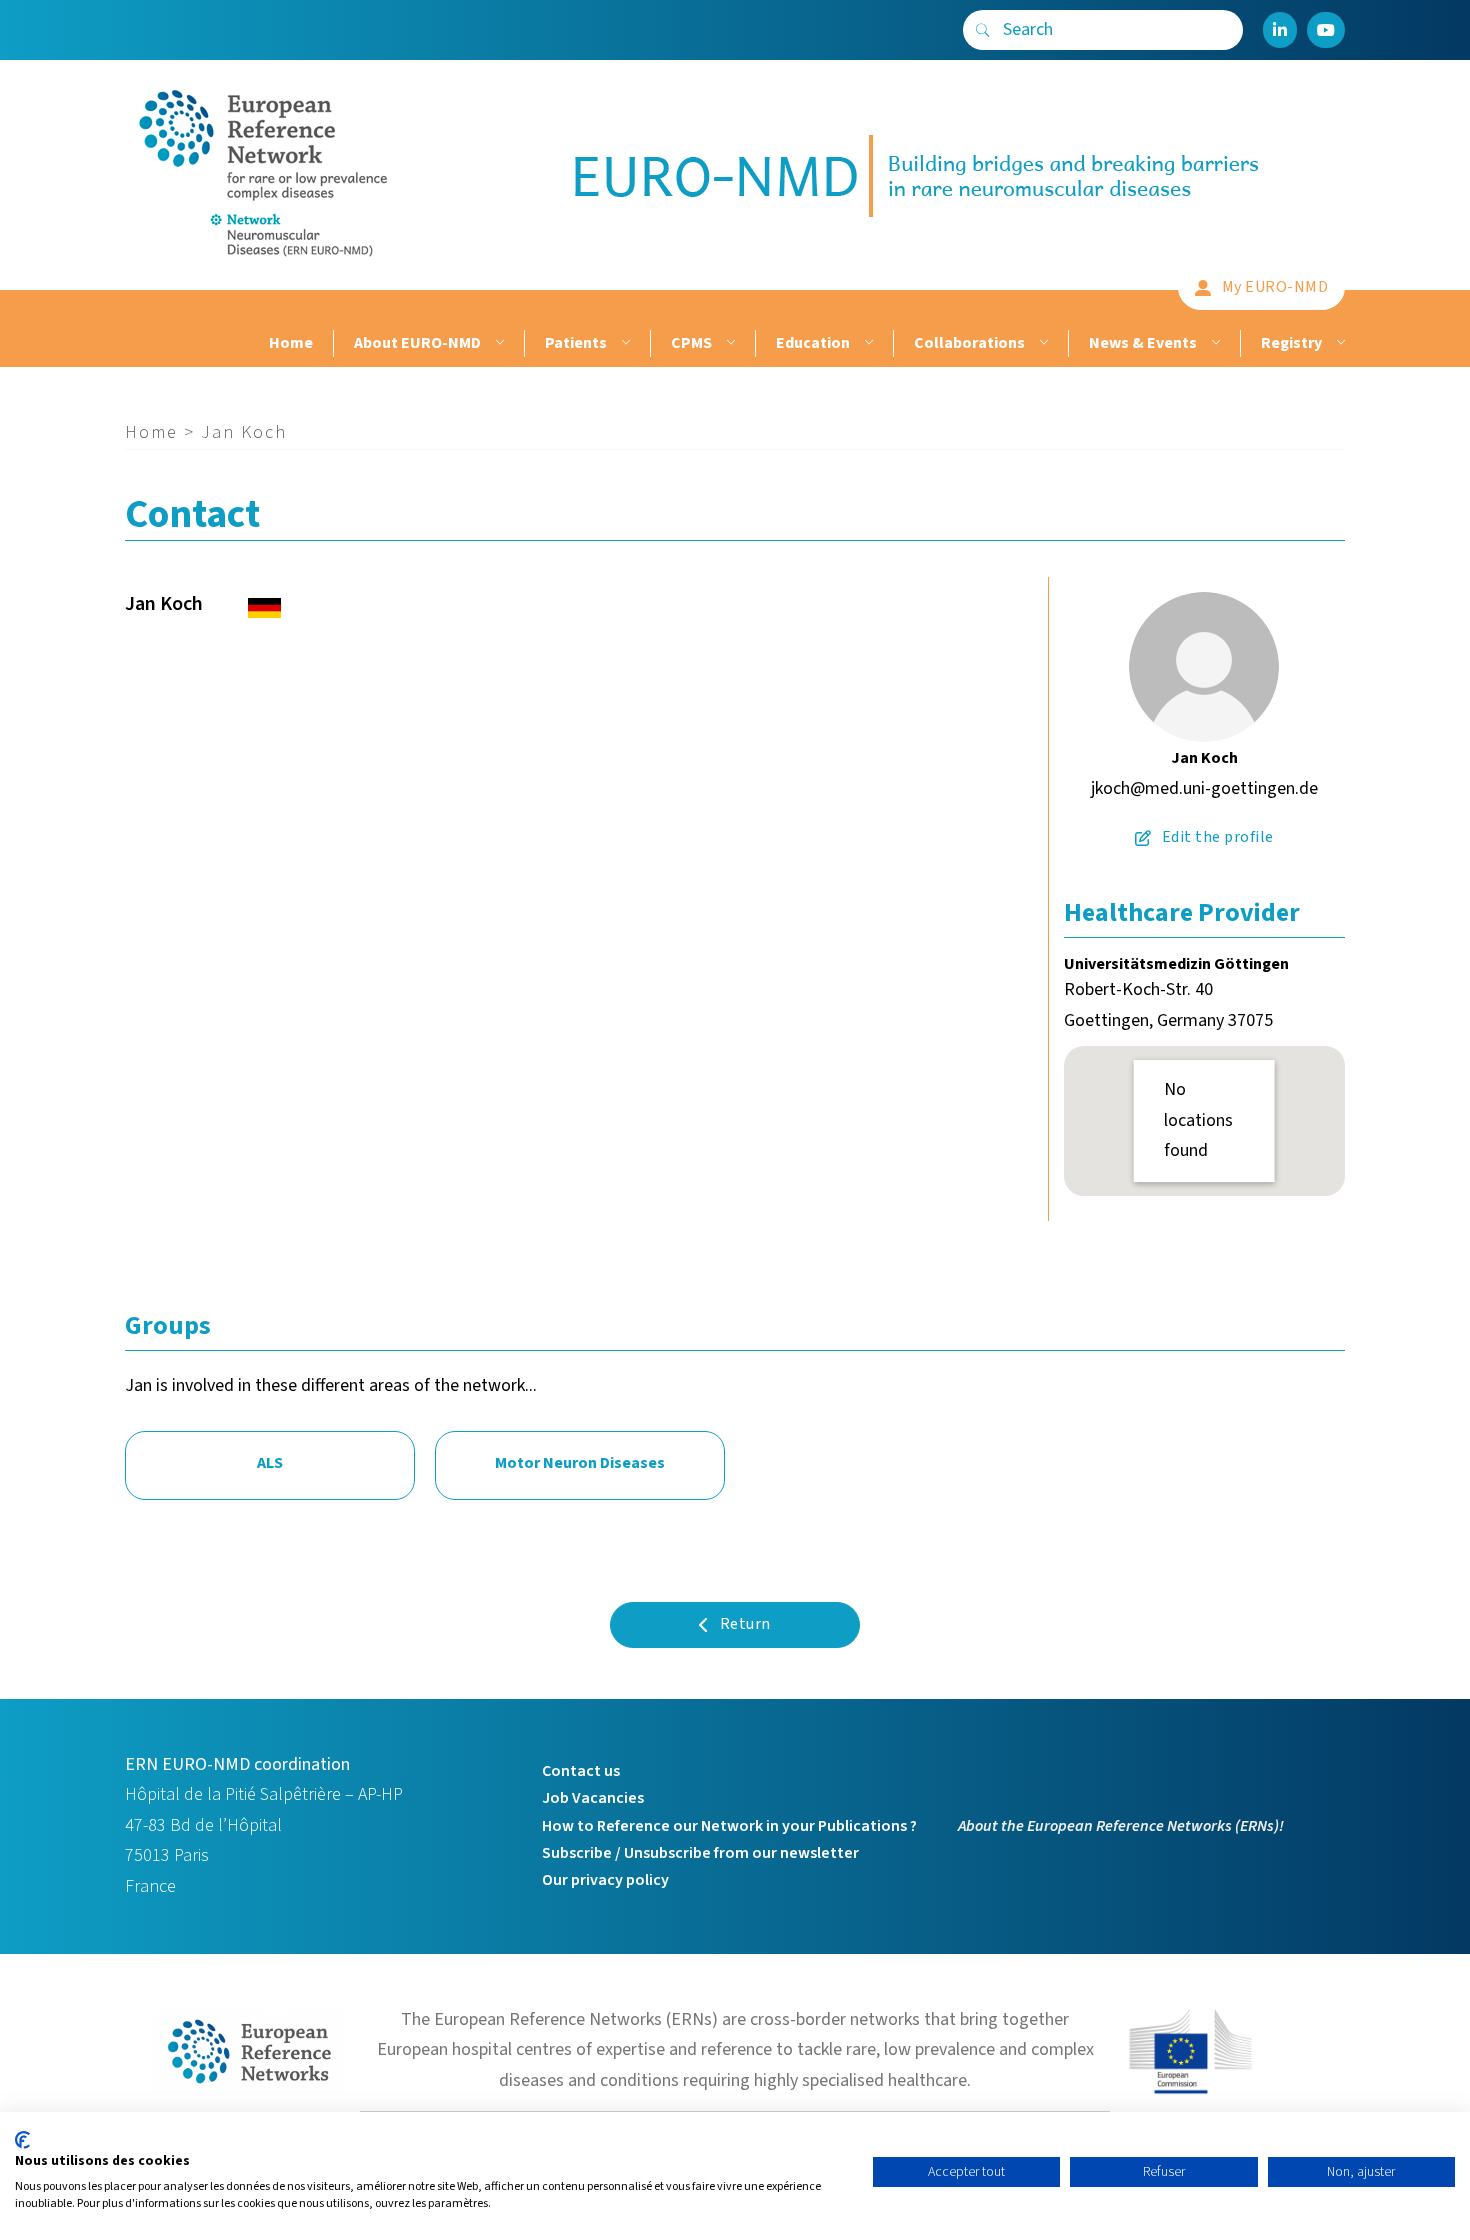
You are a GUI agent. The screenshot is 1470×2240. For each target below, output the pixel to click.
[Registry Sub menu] (1338, 343)
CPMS (691, 343)
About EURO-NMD (417, 343)
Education (813, 343)
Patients (576, 343)
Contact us (581, 1771)
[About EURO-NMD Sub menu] (497, 343)
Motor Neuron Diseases (580, 1463)
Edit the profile (1218, 837)
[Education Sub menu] (866, 343)
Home (291, 343)
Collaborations (969, 343)
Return (745, 1624)
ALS (270, 1463)
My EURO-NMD (1275, 287)
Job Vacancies (593, 1798)
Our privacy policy (605, 1880)
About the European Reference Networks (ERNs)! (1121, 1826)
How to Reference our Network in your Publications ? (729, 1826)
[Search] (983, 30)
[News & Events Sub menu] (1213, 343)
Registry (1291, 343)
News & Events (1143, 343)
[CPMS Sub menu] (728, 343)
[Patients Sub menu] (623, 343)
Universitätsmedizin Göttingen (1176, 964)
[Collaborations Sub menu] (1041, 343)
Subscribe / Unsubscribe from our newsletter (700, 1853)
